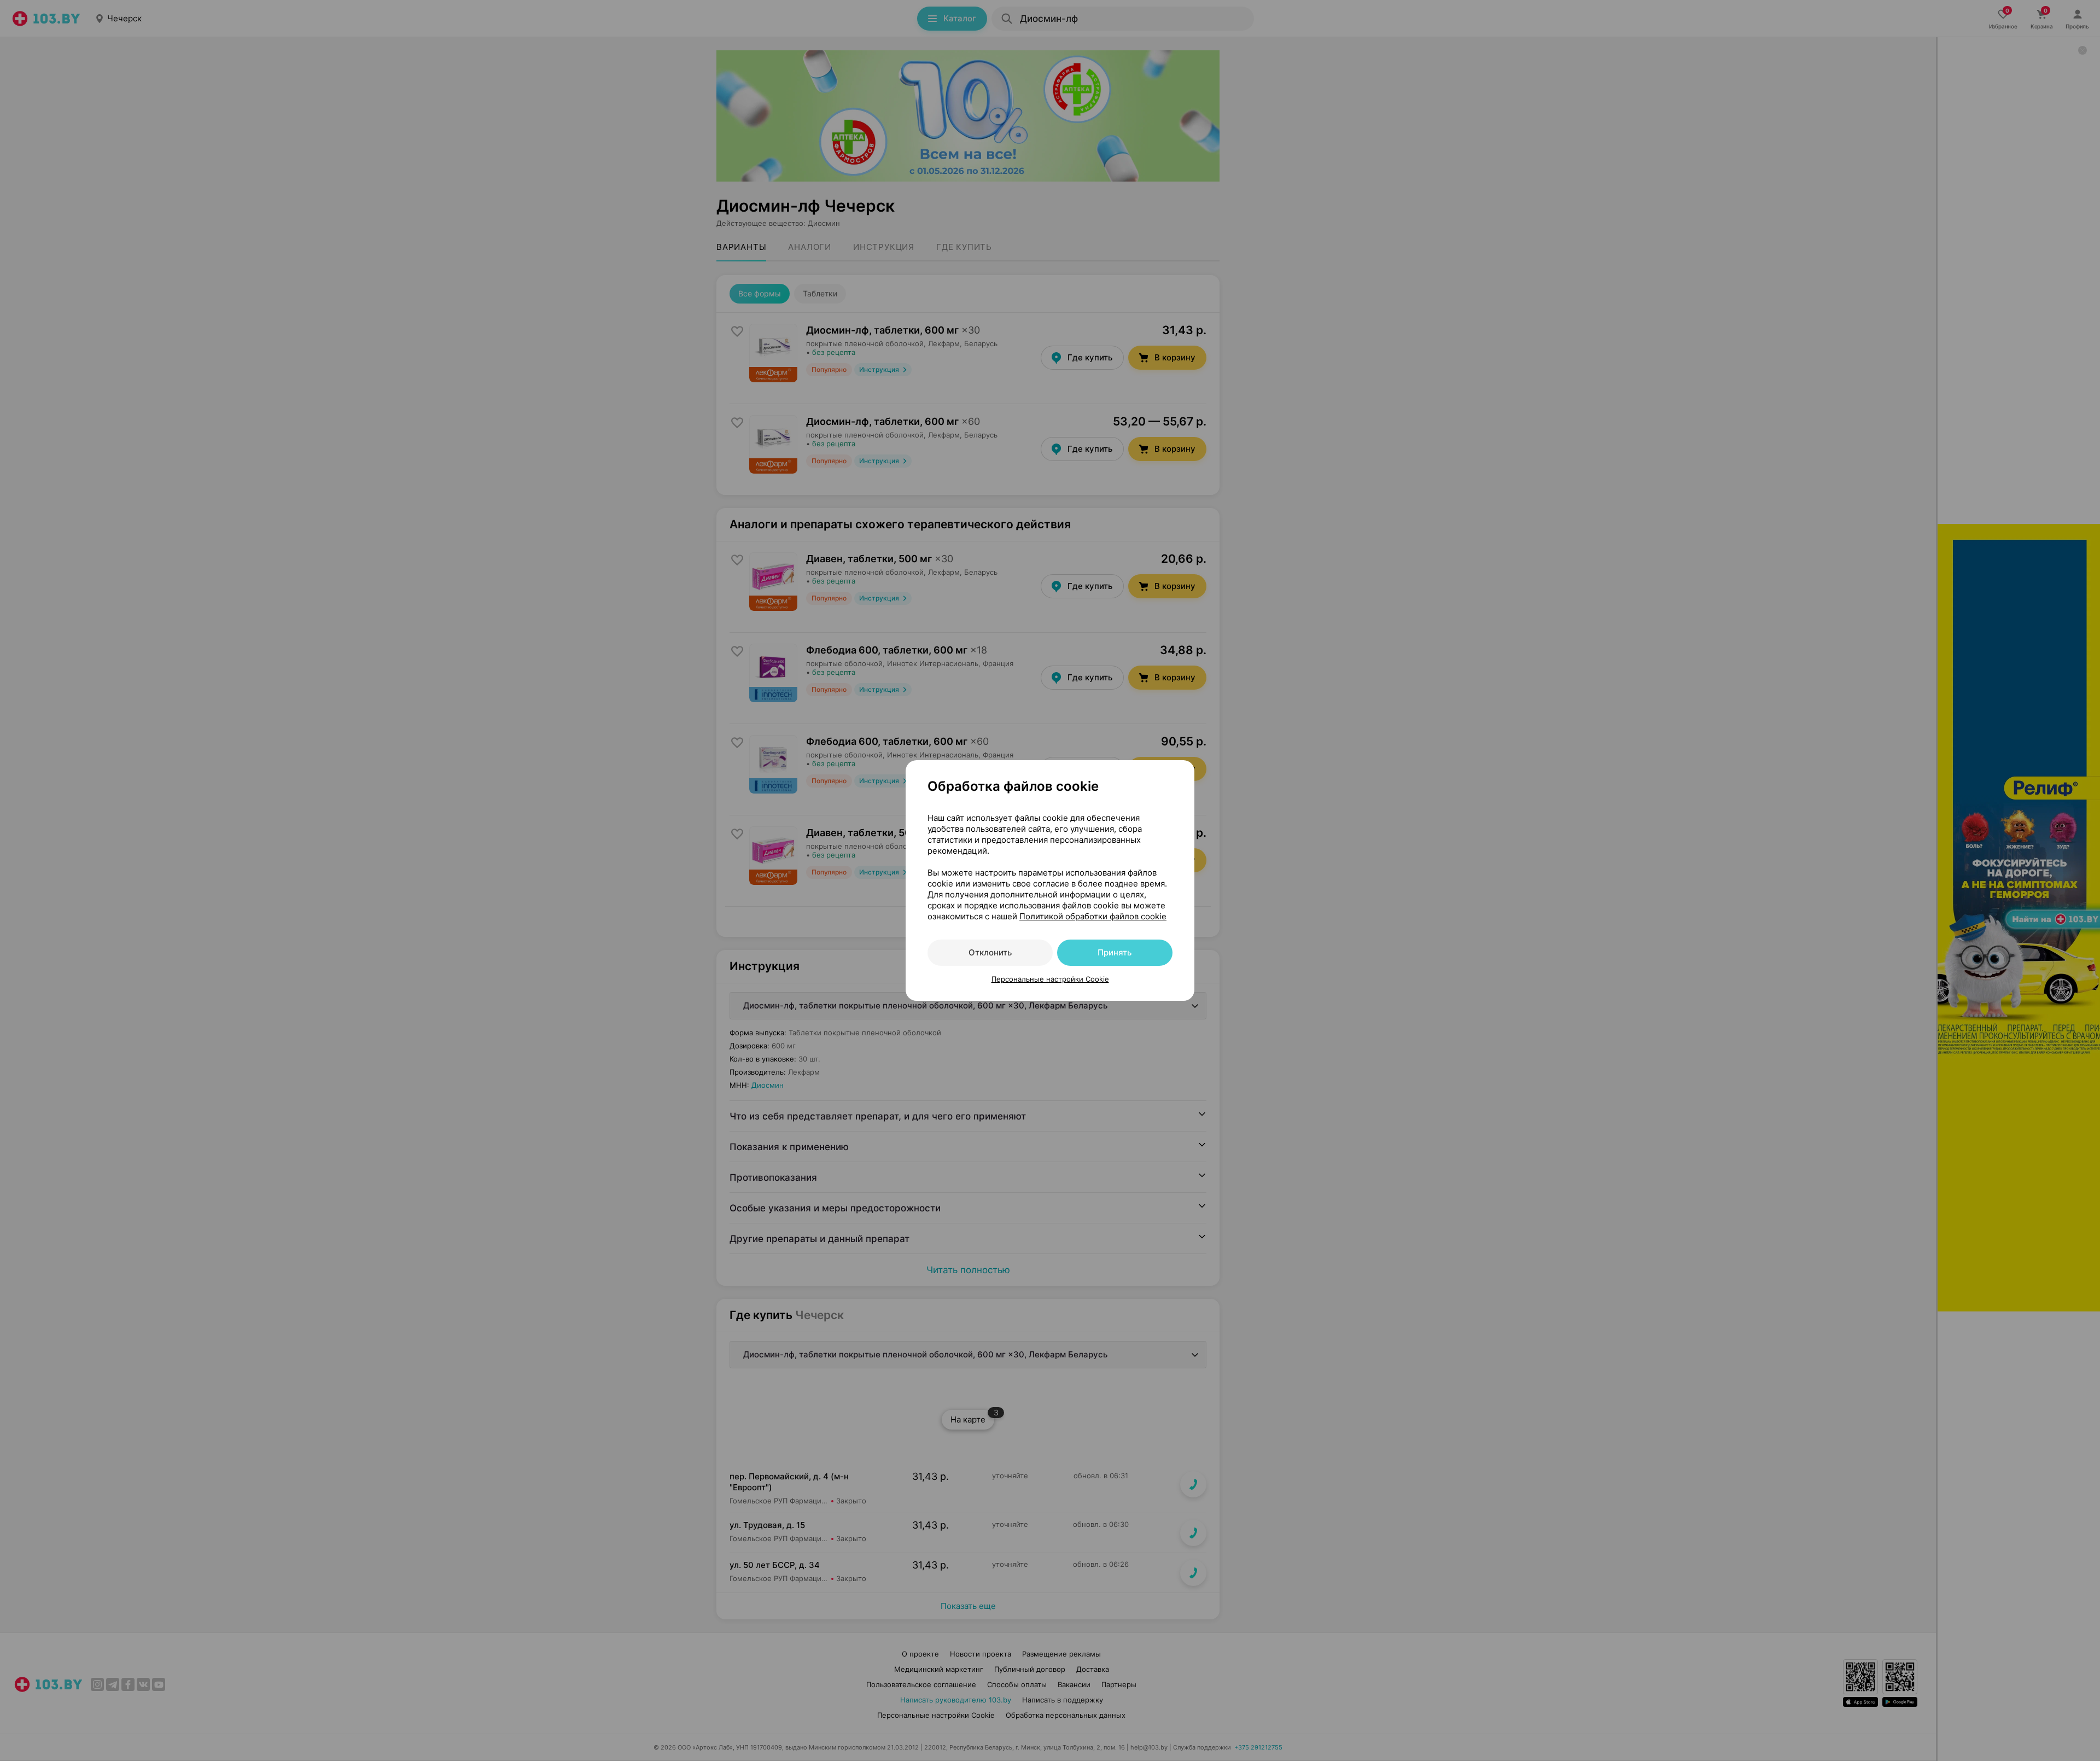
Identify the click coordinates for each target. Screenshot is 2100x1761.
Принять (1115, 952)
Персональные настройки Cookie (1050, 979)
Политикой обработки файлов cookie (1093, 916)
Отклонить (990, 952)
